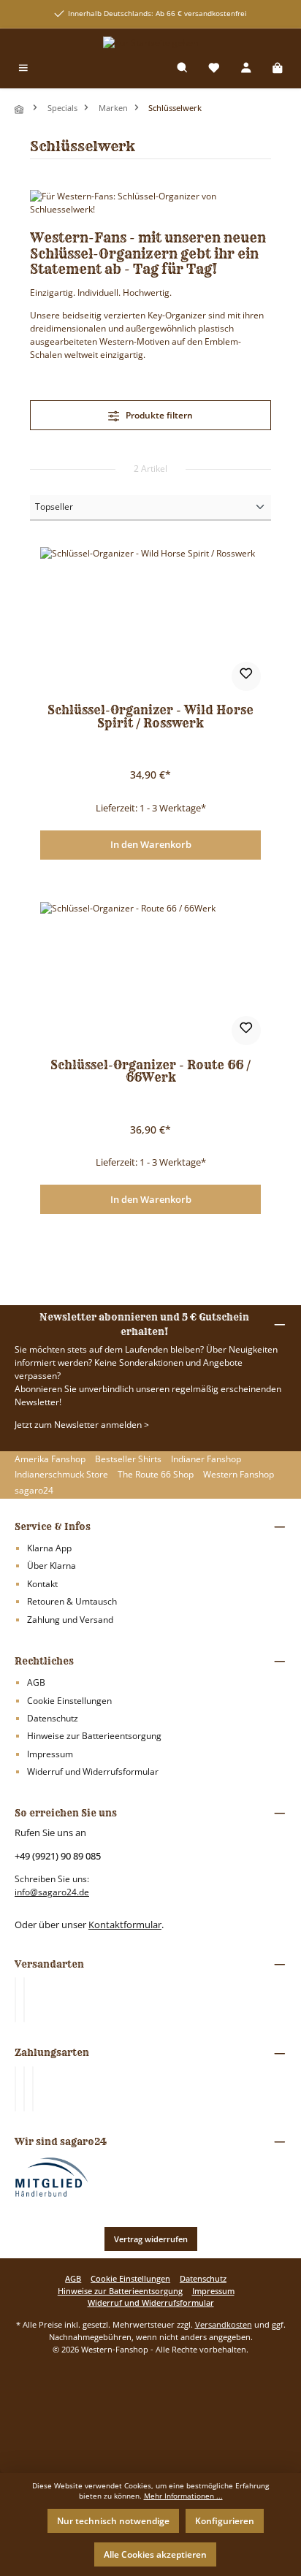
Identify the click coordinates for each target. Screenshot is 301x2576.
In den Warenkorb (151, 844)
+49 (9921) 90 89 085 (58, 1856)
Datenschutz (53, 1718)
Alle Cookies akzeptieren (155, 2554)
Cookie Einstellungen (69, 1701)
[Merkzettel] (214, 69)
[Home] (20, 109)
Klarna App (49, 1548)
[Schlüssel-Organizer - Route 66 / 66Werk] (150, 975)
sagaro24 (34, 1490)
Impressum (50, 1754)
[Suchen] (183, 69)
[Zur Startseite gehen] (150, 43)
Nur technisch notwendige (113, 2521)
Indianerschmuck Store (61, 1474)
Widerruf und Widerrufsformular (93, 1772)
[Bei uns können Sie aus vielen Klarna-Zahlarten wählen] (15, 2089)
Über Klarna (52, 1566)
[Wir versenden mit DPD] (24, 2000)
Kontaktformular (125, 1925)
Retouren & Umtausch (72, 1601)
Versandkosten (224, 2324)
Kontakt (42, 1584)
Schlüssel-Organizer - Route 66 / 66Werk (150, 1072)
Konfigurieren (225, 2521)
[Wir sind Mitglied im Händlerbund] (52, 2176)
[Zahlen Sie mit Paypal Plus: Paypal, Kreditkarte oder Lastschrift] (33, 2089)
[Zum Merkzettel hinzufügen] (246, 676)
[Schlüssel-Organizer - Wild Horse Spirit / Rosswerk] (150, 620)
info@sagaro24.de (52, 1892)
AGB (36, 1682)
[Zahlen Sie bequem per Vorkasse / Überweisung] (24, 2089)
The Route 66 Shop (156, 1474)
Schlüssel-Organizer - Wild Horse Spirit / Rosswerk (150, 717)
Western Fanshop (239, 1474)
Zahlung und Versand (70, 1620)
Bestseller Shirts (128, 1459)
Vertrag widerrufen (151, 2239)
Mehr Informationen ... (183, 2496)
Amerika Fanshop (50, 1459)
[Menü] (23, 69)
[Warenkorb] (278, 69)
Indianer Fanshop (206, 1459)
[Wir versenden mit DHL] (15, 2000)
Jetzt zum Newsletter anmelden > (82, 1425)
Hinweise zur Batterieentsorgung (94, 1736)
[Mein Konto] (246, 69)
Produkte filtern (158, 415)
